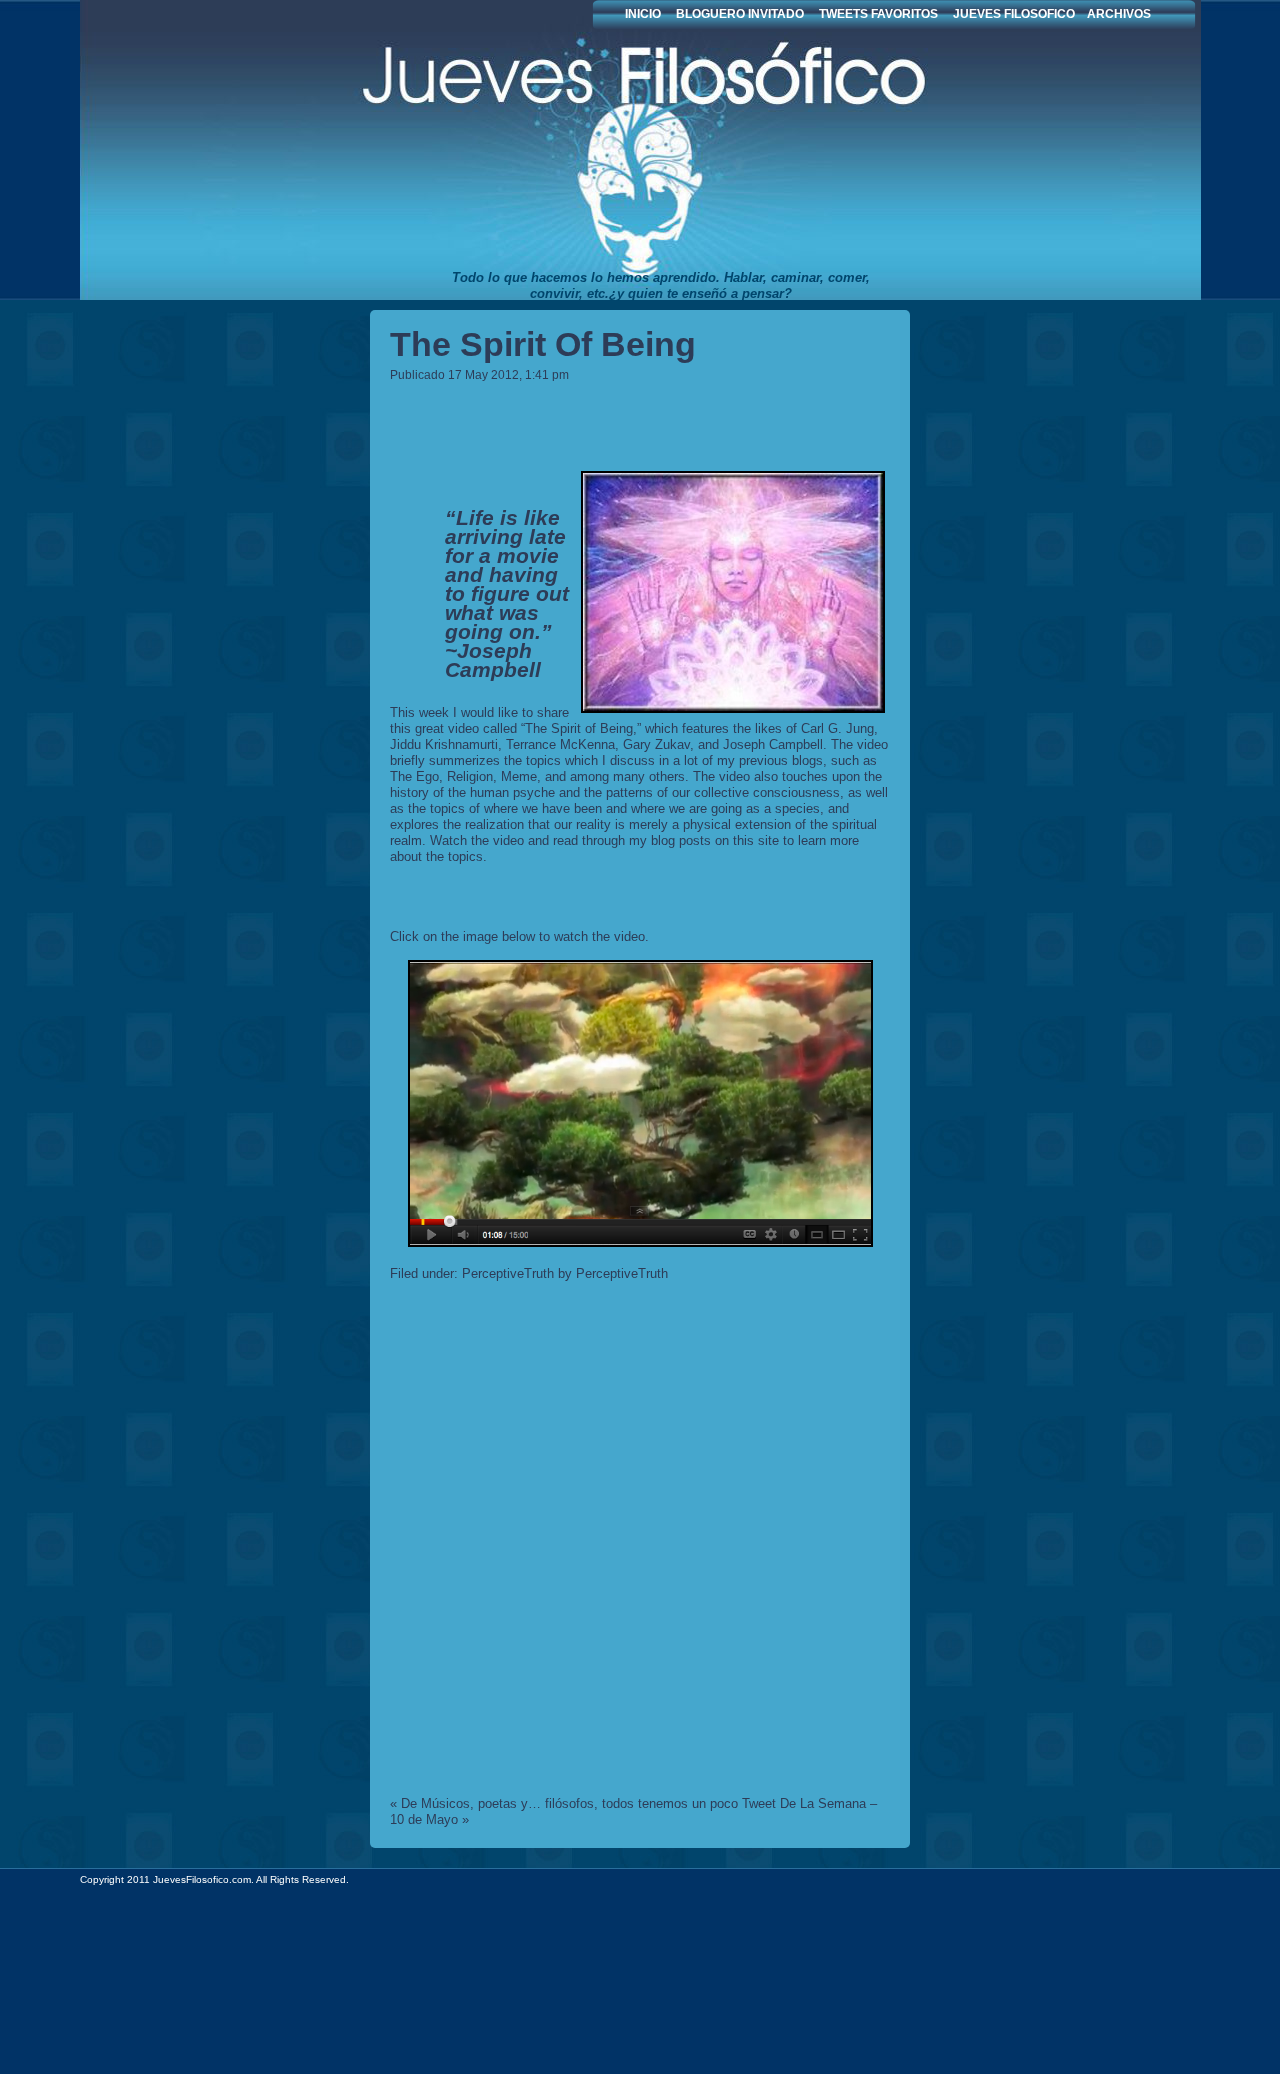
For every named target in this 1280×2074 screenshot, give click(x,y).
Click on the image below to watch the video (517, 936)
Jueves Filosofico (550, 150)
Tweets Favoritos (878, 14)
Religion (470, 776)
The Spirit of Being (543, 344)
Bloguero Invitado (740, 14)
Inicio (643, 14)
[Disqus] (640, 1542)
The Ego (414, 776)
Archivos (1119, 14)
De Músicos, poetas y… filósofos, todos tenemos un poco (569, 1803)
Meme (519, 776)
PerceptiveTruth (508, 1273)
